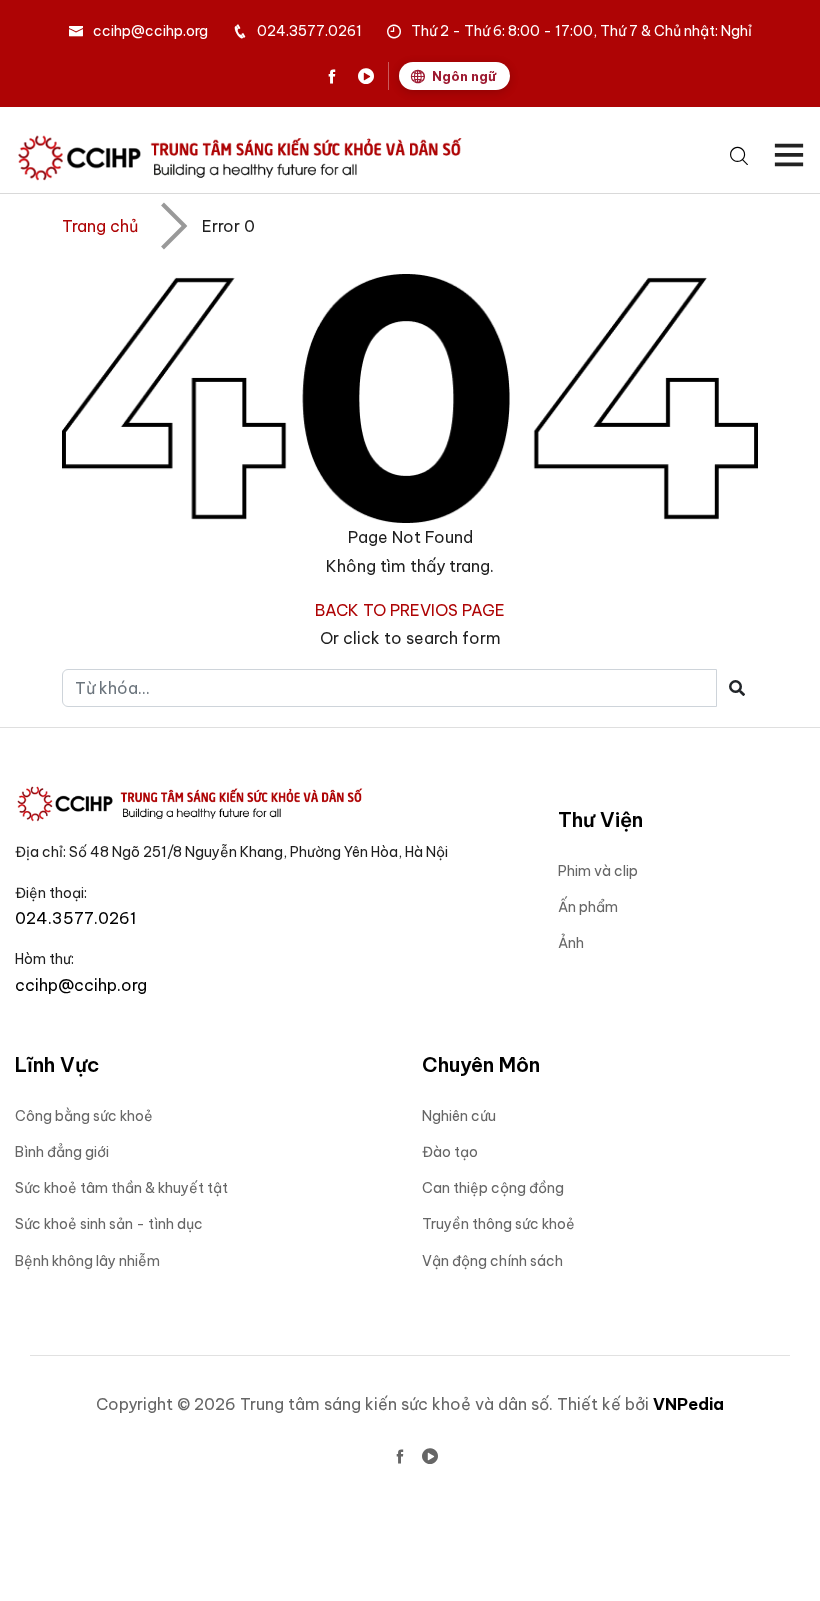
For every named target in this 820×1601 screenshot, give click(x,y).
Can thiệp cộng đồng (493, 1188)
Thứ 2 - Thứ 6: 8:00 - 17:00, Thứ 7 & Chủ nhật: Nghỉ (581, 31)
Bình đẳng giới (62, 1152)
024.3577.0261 (309, 31)
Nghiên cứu (459, 1116)
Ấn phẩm (588, 907)
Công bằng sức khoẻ (84, 1116)
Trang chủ (100, 226)
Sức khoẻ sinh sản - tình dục (109, 1224)
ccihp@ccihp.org (150, 31)
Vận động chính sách (492, 1261)
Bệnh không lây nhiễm (87, 1261)
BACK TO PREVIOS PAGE (410, 610)
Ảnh (571, 943)
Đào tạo (450, 1152)
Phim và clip (598, 871)
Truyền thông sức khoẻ (498, 1224)
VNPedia (688, 1404)
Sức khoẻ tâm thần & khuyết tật (121, 1188)
